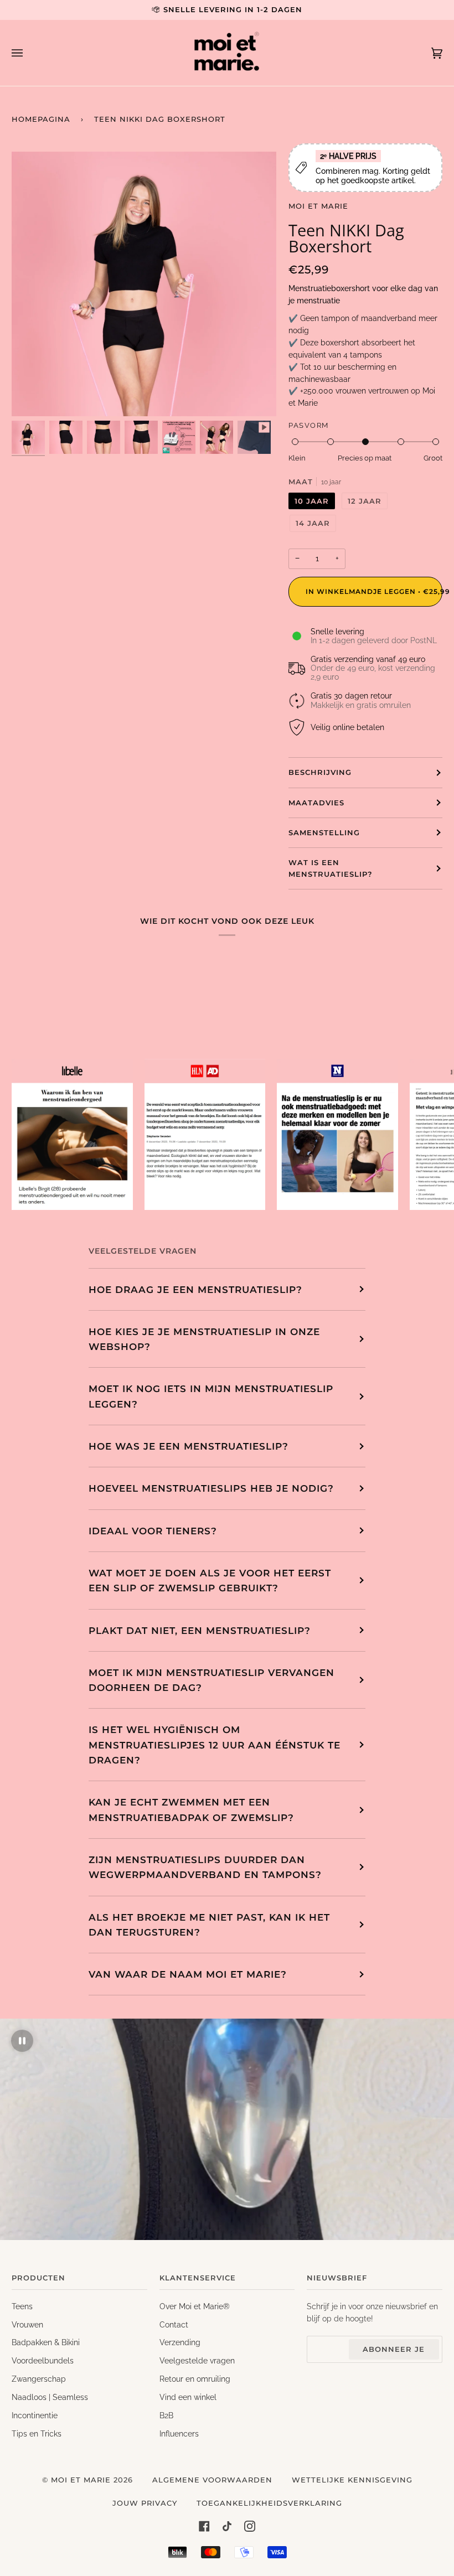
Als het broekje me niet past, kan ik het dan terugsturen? (209, 1925)
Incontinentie (35, 2415)
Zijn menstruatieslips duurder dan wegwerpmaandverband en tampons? (205, 1867)
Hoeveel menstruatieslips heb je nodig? (211, 1488)
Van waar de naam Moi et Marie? (188, 1974)
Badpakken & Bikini (46, 2342)
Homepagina (41, 119)
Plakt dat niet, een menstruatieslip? (200, 1630)
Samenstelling (324, 832)
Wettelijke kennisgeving (352, 2480)
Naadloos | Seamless (50, 2397)
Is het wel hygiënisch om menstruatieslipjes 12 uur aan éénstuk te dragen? (215, 1745)
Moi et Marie (318, 206)
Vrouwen (27, 2325)
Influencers (179, 2434)
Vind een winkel (188, 2397)
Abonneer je (394, 2349)
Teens (22, 2306)
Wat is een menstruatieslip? (331, 868)
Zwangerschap (39, 2379)
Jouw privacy (145, 2503)
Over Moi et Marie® (195, 2306)
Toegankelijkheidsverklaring (269, 2503)
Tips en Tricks (37, 2434)
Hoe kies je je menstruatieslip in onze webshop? (204, 1339)
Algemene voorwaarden (212, 2480)
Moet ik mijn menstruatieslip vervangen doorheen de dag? (211, 1680)
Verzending (180, 2342)
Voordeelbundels (43, 2361)
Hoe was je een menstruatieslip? (189, 1446)
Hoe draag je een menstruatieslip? (195, 1289)
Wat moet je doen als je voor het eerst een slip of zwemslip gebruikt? (210, 1580)
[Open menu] (28, 53)
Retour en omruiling (195, 2379)
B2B (166, 2415)
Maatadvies (316, 803)
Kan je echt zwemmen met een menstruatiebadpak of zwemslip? (191, 1809)
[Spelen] (144, 387)
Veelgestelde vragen (197, 2361)
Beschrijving (320, 772)
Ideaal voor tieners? (153, 1531)
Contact (174, 2325)
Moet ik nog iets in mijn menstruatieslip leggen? (211, 1396)
